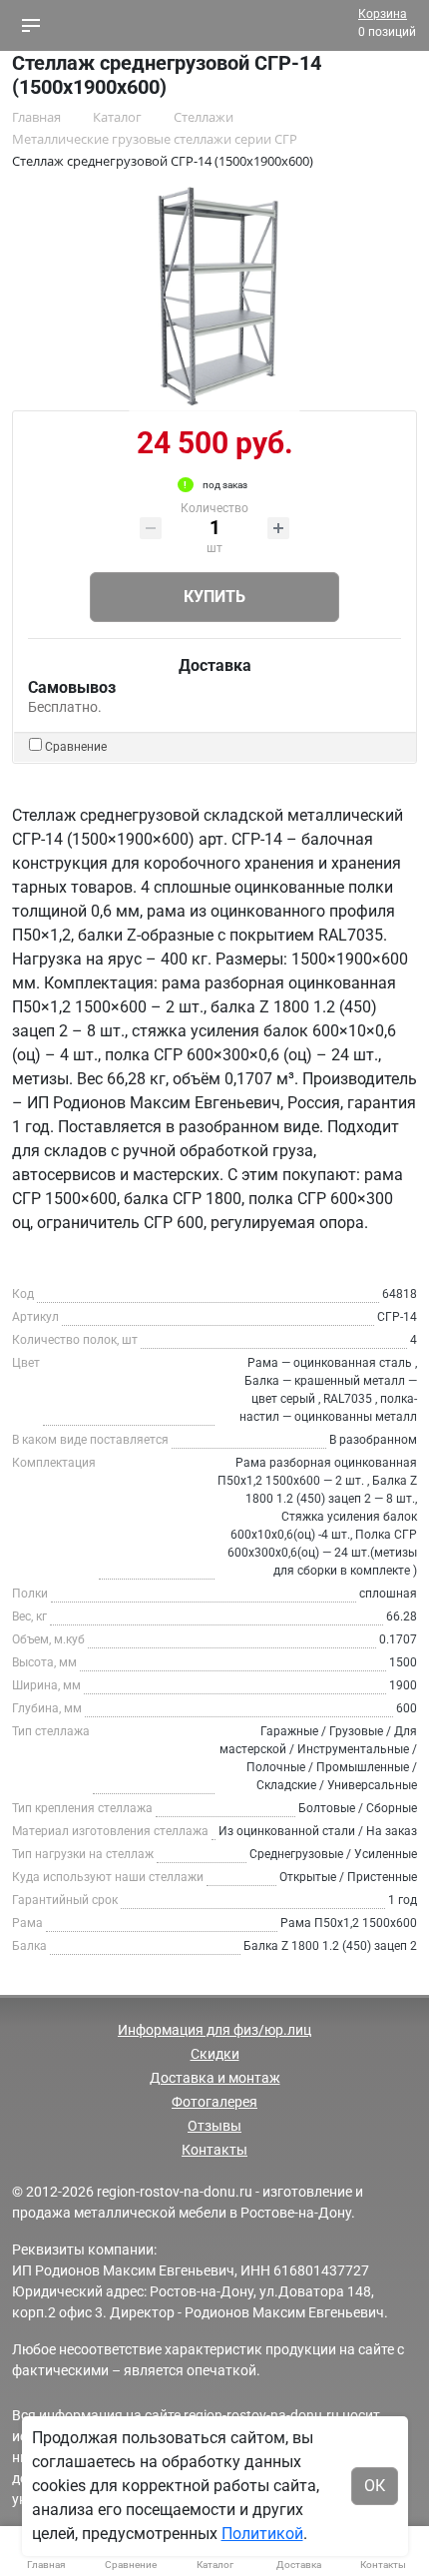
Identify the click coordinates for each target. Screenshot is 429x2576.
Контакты (214, 2150)
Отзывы (214, 2126)
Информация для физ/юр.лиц (214, 2030)
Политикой (262, 2534)
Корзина (383, 14)
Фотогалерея (214, 2102)
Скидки (215, 2054)
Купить (214, 597)
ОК (375, 2486)
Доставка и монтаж (215, 2078)
